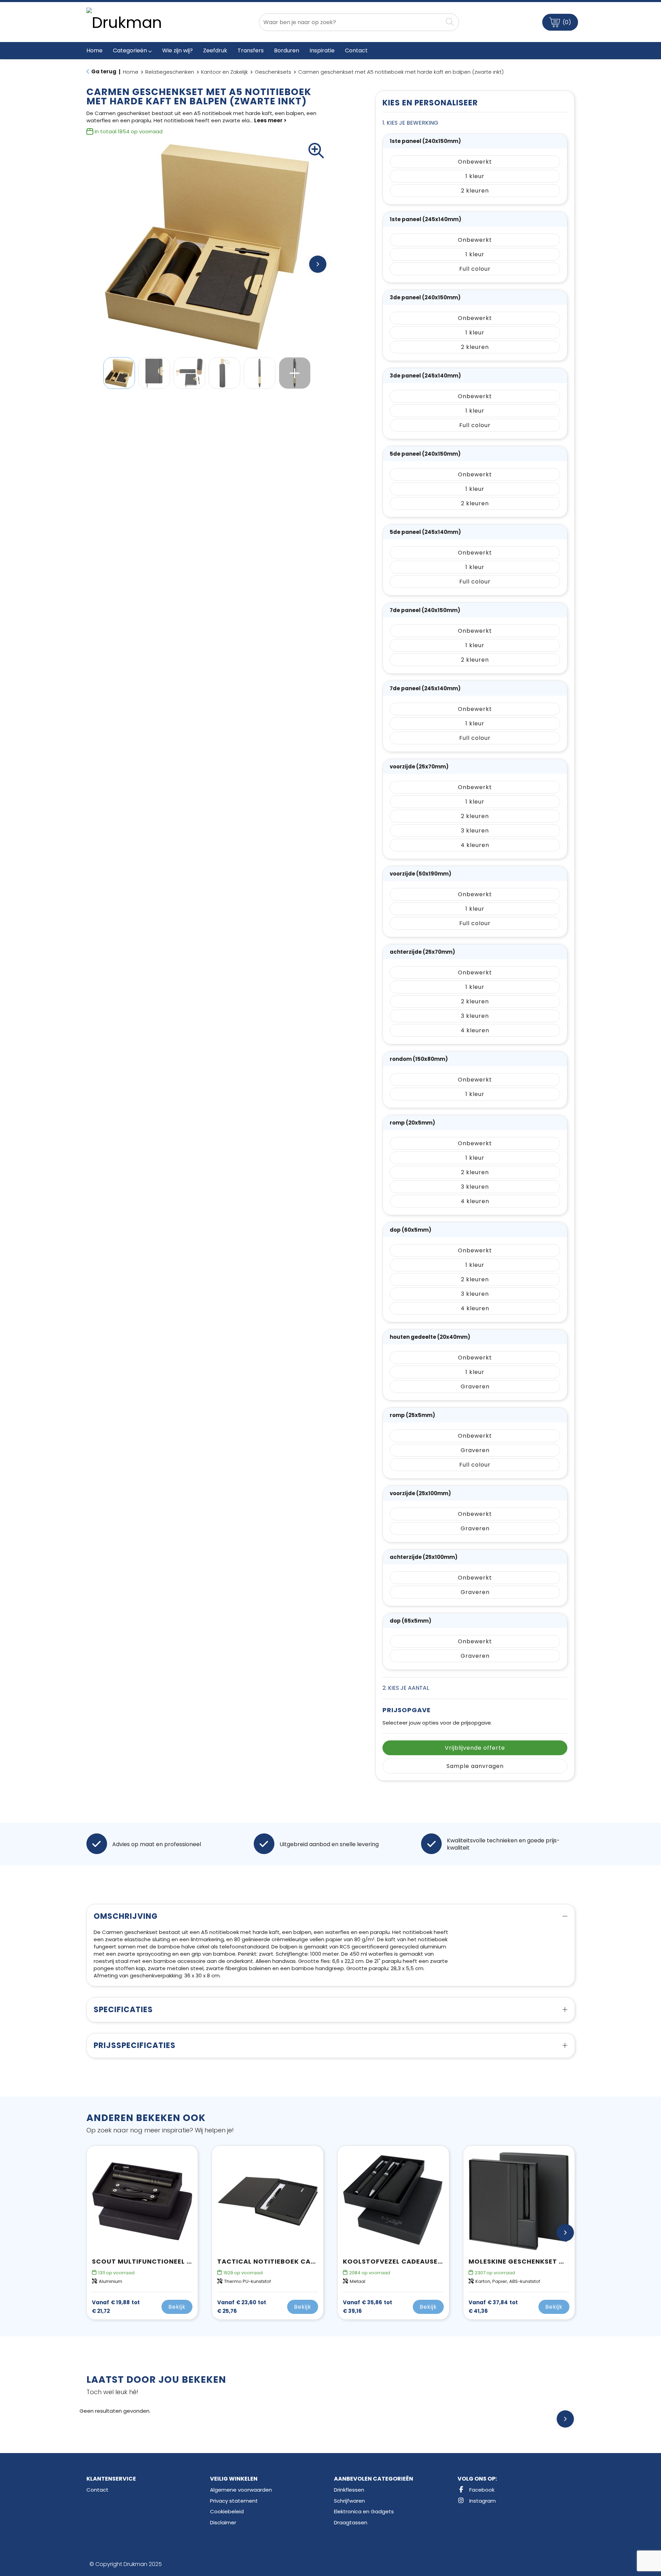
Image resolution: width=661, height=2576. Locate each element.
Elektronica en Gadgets (364, 2511)
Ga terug (104, 71)
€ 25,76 (242, 2307)
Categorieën (130, 50)
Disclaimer (223, 2522)
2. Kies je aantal (406, 1688)
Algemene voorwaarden (241, 2490)
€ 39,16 (368, 2307)
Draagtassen (351, 2522)
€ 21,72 (116, 2307)
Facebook (481, 2490)
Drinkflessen (349, 2490)
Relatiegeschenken (170, 72)
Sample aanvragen (475, 1766)
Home (131, 72)
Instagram (482, 2501)
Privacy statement (234, 2501)
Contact (97, 2490)
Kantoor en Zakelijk (224, 72)
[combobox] (351, 22)
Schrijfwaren (349, 2501)
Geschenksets (273, 72)
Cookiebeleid (227, 2511)
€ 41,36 (493, 2307)
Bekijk (177, 2307)
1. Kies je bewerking (410, 123)
